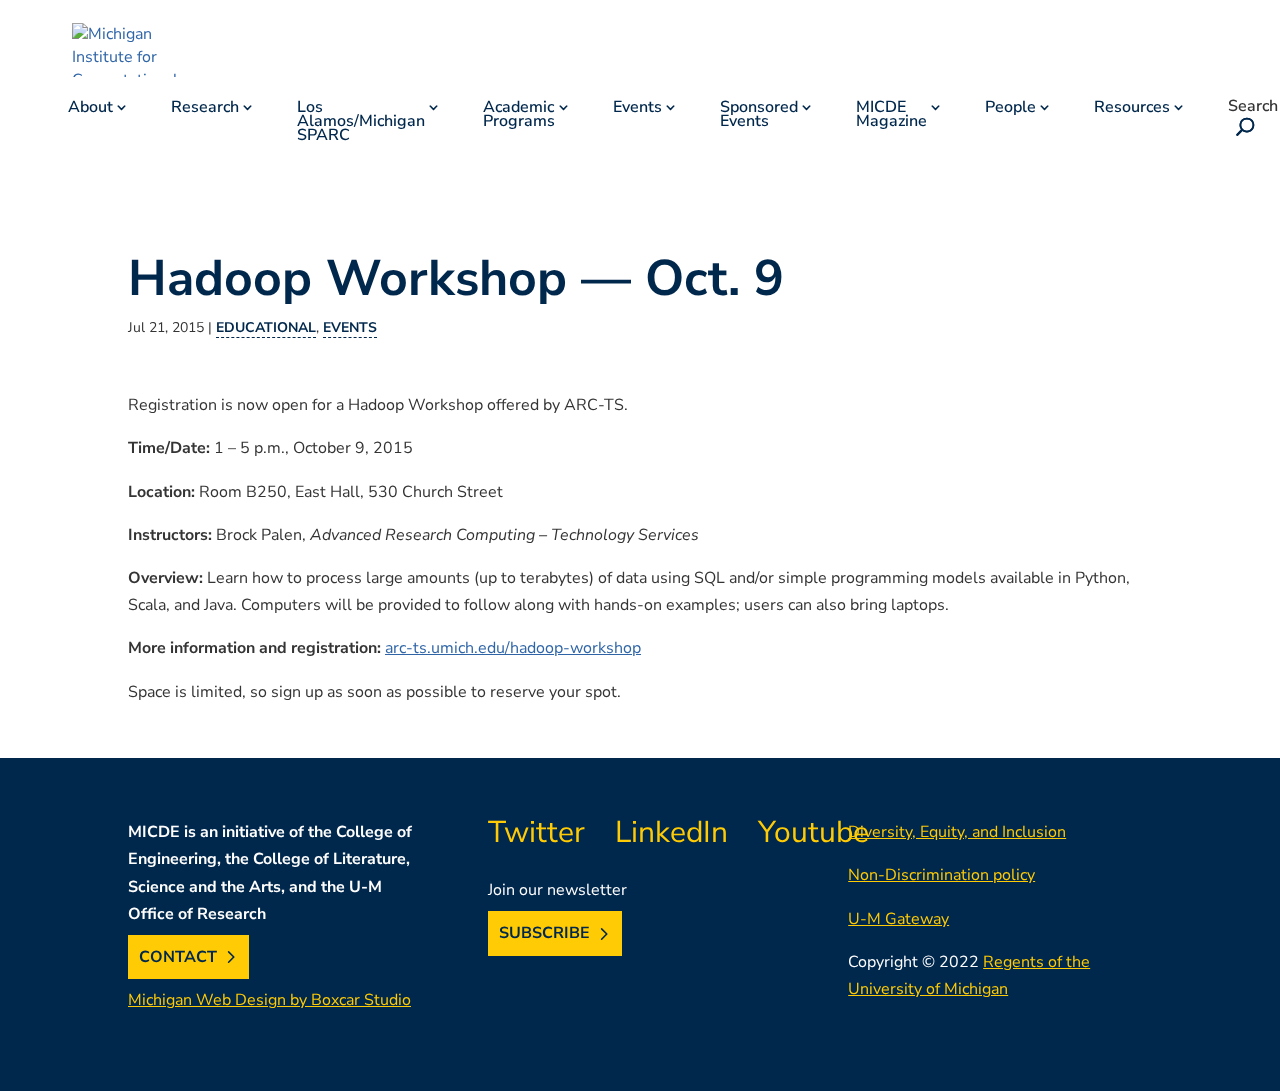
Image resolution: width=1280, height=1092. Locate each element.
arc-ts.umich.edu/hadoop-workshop (513, 648)
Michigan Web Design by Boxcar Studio (269, 1000)
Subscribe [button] (544, 934)
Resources (1132, 109)
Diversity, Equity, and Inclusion (957, 832)
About (90, 109)
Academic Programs (519, 116)
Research (205, 109)
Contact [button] (178, 957)
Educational (266, 327)
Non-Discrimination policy (941, 875)
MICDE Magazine (891, 116)
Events (637, 109)
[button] (1241, 129)
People (1010, 109)
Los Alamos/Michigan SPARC (361, 123)
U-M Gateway (898, 919)
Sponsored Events (759, 116)
